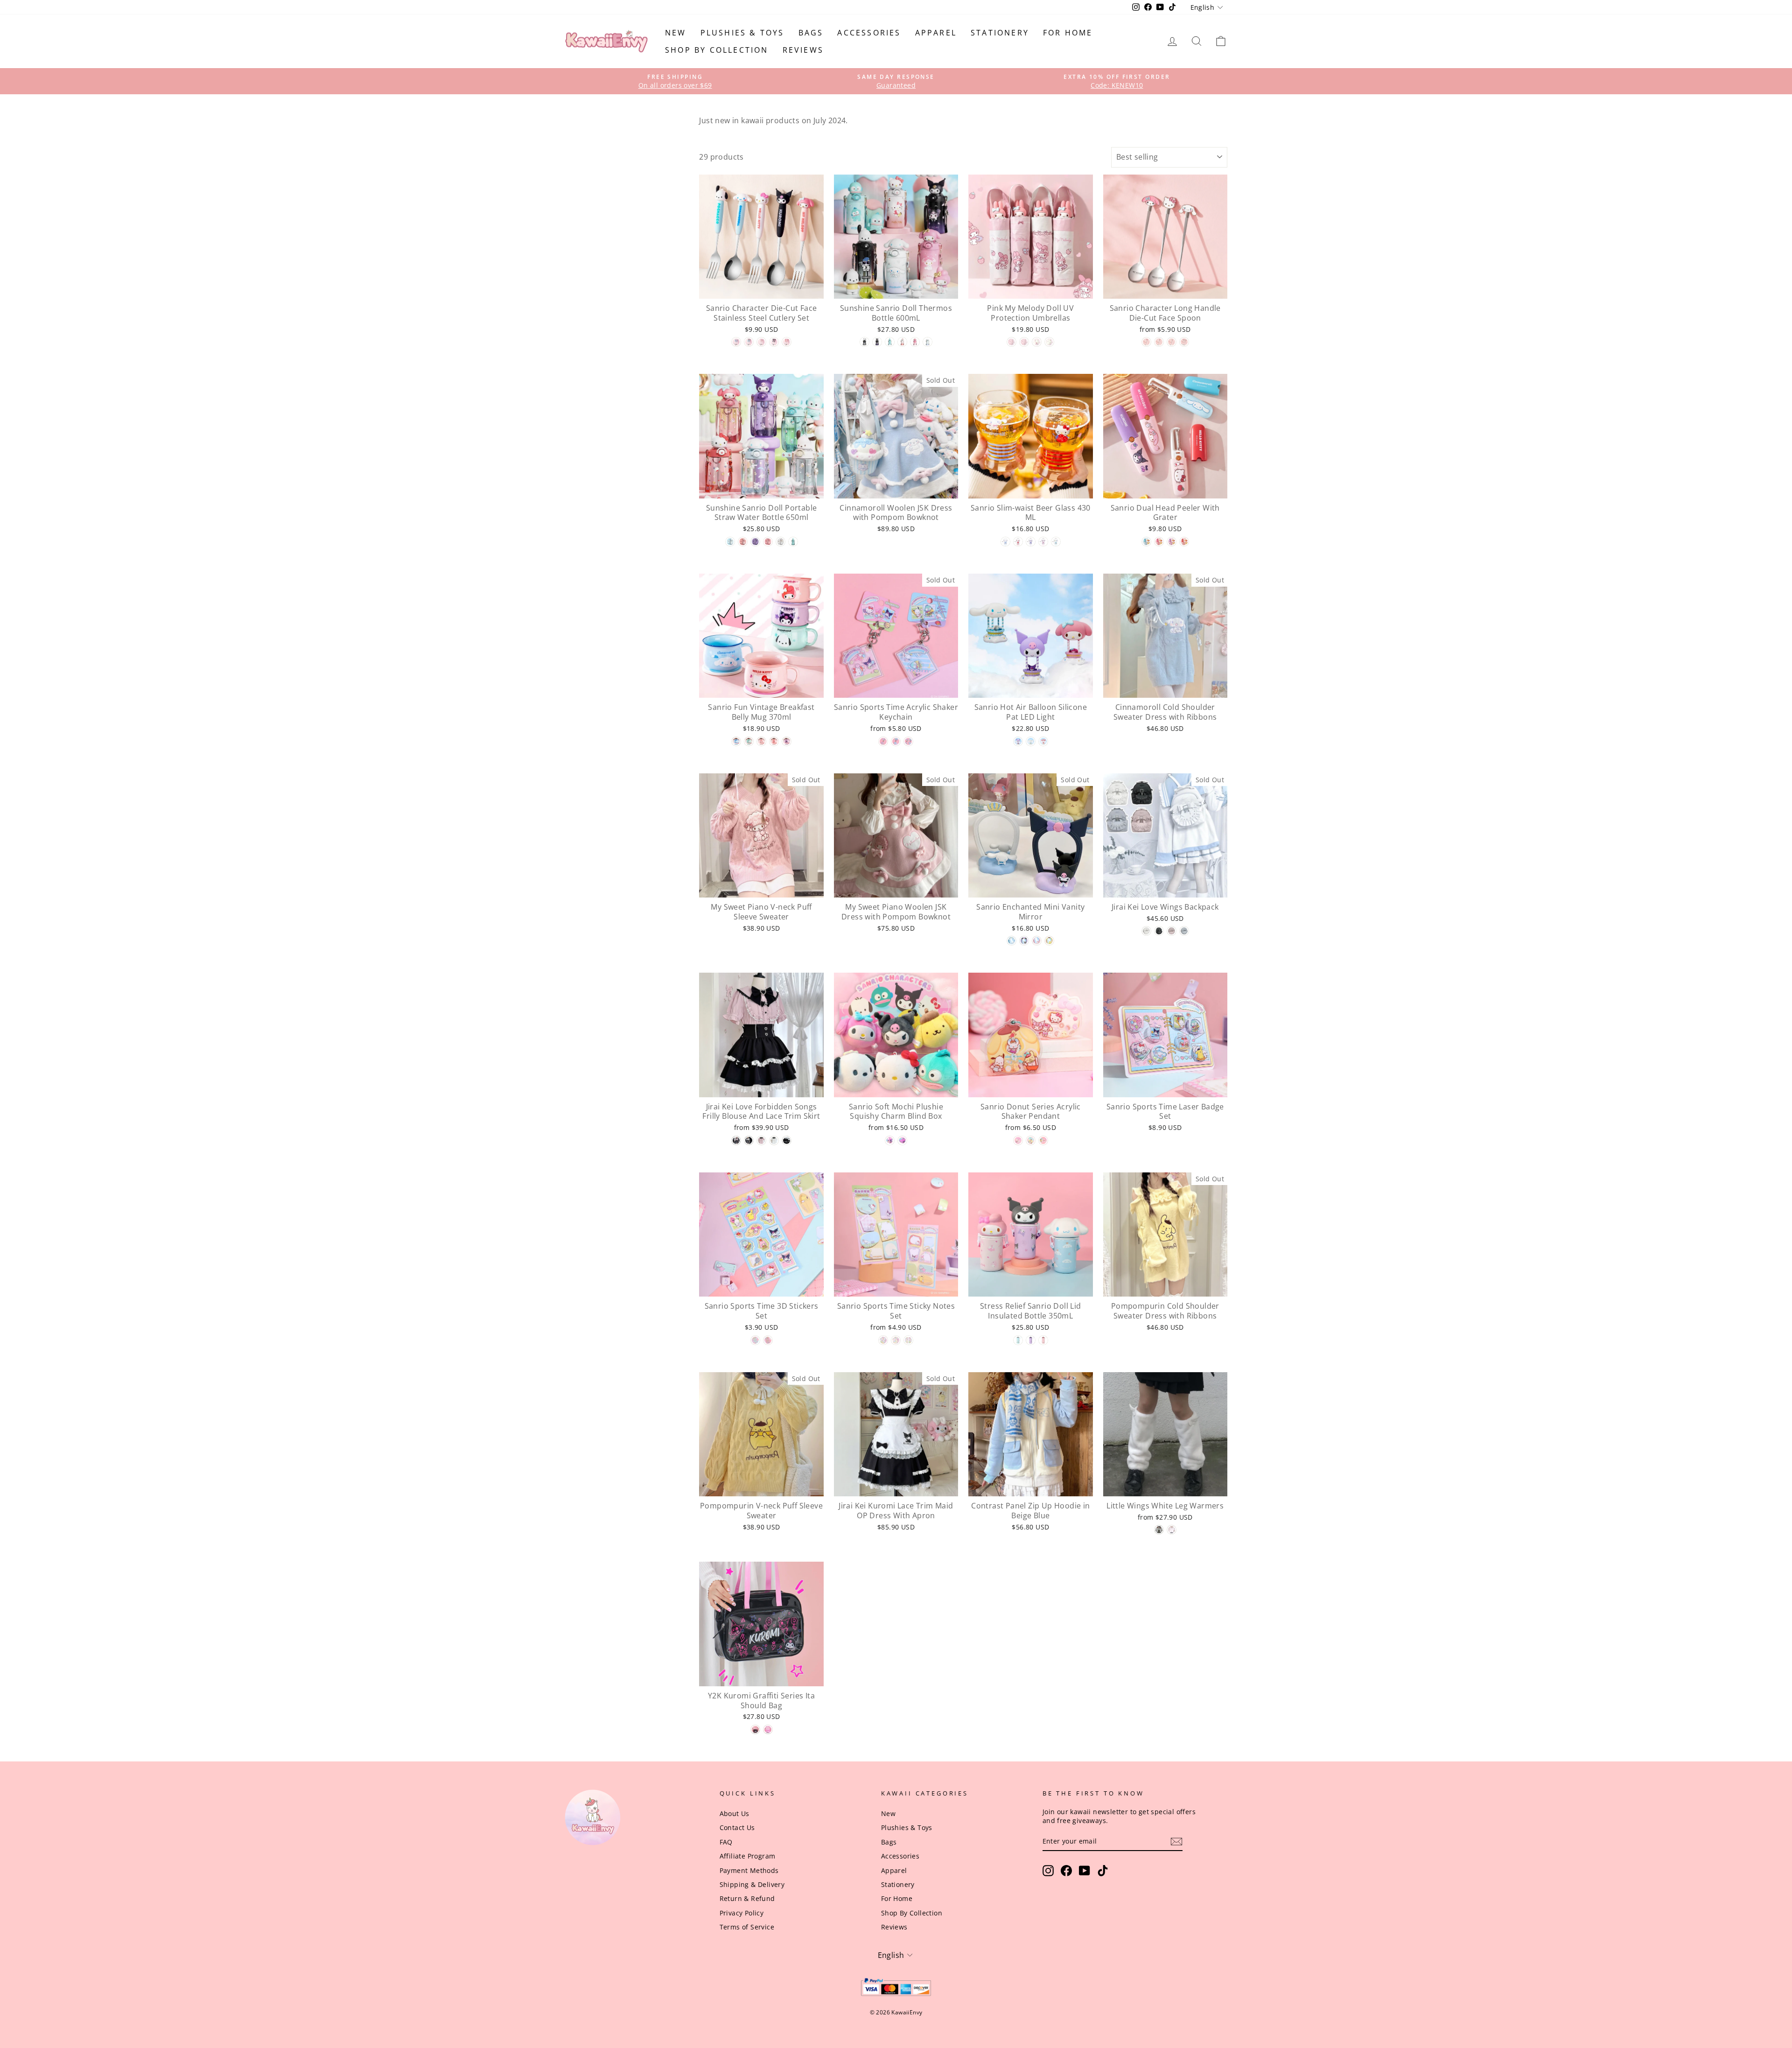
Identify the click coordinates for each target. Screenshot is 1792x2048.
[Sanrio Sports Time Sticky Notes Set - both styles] (908, 1340)
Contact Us (737, 1827)
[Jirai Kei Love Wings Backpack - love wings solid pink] (1172, 931)
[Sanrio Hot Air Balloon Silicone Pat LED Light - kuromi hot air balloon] (1018, 741)
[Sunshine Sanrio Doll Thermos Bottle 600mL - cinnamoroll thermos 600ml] (927, 342)
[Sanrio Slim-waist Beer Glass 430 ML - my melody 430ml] (1043, 542)
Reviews (803, 50)
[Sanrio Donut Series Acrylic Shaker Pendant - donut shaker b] (1031, 1140)
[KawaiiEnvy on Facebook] (1066, 1871)
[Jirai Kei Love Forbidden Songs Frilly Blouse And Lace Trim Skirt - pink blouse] (761, 1140)
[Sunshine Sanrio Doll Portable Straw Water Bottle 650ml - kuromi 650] (755, 542)
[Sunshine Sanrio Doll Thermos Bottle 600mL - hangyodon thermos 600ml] (890, 342)
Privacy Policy (742, 1913)
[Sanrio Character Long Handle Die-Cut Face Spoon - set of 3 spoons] (1184, 342)
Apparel (936, 33)
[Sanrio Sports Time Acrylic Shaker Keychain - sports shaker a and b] (908, 741)
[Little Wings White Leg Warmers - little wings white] (1172, 1530)
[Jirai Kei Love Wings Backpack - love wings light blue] (1184, 931)
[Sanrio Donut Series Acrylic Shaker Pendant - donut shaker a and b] (1043, 1140)
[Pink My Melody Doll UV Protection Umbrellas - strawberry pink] (1011, 342)
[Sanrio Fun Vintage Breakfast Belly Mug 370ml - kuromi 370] (787, 741)
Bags (811, 33)
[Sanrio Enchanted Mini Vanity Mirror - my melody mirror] (1037, 941)
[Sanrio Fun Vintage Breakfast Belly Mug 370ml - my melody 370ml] (774, 741)
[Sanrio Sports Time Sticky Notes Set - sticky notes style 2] (896, 1340)
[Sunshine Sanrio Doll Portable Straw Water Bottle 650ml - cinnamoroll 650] (730, 542)
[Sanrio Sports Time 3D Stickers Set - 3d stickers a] (755, 1340)
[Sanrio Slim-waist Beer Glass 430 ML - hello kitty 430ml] (1018, 542)
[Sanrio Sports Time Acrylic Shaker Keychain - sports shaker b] (896, 741)
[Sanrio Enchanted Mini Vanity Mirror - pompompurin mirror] (1049, 941)
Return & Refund (747, 1898)
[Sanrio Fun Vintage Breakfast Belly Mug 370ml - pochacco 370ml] (749, 741)
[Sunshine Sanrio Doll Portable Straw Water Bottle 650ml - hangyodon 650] (793, 542)
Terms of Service (747, 1927)
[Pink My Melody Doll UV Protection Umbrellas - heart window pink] (1024, 342)
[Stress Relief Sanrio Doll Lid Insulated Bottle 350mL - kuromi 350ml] (1031, 1340)
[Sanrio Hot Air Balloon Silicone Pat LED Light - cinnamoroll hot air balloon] (1031, 741)
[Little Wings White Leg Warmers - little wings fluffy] (1159, 1530)
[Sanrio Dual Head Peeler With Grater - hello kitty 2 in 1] (1184, 542)
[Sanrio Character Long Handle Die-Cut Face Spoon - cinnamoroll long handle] (1172, 342)
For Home (1068, 33)
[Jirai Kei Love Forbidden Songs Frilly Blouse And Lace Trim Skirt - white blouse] (774, 1140)
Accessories (869, 33)
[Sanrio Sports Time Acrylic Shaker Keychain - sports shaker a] (883, 741)
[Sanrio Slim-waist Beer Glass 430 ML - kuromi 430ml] (1031, 542)
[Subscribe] (1176, 1841)
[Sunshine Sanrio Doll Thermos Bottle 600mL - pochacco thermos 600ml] (864, 342)
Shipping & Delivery (752, 1884)
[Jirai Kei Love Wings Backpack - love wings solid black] (1159, 931)
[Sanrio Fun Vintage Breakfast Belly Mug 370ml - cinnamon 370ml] (736, 741)
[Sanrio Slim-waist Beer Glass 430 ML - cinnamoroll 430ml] (1005, 542)
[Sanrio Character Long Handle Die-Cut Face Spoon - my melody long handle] (1146, 342)
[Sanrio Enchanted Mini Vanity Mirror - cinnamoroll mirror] (1011, 941)
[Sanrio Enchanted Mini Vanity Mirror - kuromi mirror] (1024, 941)
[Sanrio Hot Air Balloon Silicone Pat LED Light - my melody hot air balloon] (1043, 741)
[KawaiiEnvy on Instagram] (1048, 1871)
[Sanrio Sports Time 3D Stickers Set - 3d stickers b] (768, 1340)
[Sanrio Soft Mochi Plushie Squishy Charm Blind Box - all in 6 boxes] (902, 1140)
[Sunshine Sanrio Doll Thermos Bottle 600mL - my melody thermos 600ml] (915, 342)
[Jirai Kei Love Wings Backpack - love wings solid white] (1146, 931)
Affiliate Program (748, 1856)
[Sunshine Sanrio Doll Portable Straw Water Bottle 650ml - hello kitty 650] (743, 542)
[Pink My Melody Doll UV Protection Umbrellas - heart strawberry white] (1049, 342)
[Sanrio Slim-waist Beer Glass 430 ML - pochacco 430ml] (1056, 542)
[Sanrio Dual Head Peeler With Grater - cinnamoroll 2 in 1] (1146, 542)
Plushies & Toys (742, 33)
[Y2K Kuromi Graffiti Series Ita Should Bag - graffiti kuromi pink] (768, 1729)
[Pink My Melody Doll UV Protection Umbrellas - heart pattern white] (1037, 342)
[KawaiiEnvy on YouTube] (1085, 1871)
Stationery (1000, 33)
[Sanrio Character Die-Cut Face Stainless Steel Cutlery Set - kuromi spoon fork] (774, 342)
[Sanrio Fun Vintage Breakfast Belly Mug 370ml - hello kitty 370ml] (761, 741)
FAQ (726, 1842)
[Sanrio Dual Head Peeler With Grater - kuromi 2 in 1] (1172, 542)
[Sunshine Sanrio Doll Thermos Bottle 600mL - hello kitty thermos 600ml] (902, 342)
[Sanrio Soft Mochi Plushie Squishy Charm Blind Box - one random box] (890, 1140)
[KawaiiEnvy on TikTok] (1103, 1871)
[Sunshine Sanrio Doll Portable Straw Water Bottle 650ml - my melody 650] (768, 542)
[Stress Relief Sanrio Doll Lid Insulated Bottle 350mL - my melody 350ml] (1043, 1340)
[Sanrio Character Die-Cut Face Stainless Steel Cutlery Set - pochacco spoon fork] (749, 342)
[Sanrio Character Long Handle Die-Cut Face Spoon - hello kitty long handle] (1159, 342)
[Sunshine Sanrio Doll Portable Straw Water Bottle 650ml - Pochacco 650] (780, 542)
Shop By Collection (717, 50)
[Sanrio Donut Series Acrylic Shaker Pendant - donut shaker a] (1018, 1140)
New (676, 33)
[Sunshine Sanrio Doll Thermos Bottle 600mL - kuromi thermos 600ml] (877, 342)
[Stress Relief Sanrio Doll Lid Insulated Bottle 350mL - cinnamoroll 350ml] (1018, 1340)
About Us (735, 1813)
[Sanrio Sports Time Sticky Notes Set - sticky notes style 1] (883, 1340)
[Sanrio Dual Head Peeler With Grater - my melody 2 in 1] (1159, 542)
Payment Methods (749, 1870)
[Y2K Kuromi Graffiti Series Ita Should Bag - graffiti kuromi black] (755, 1729)
